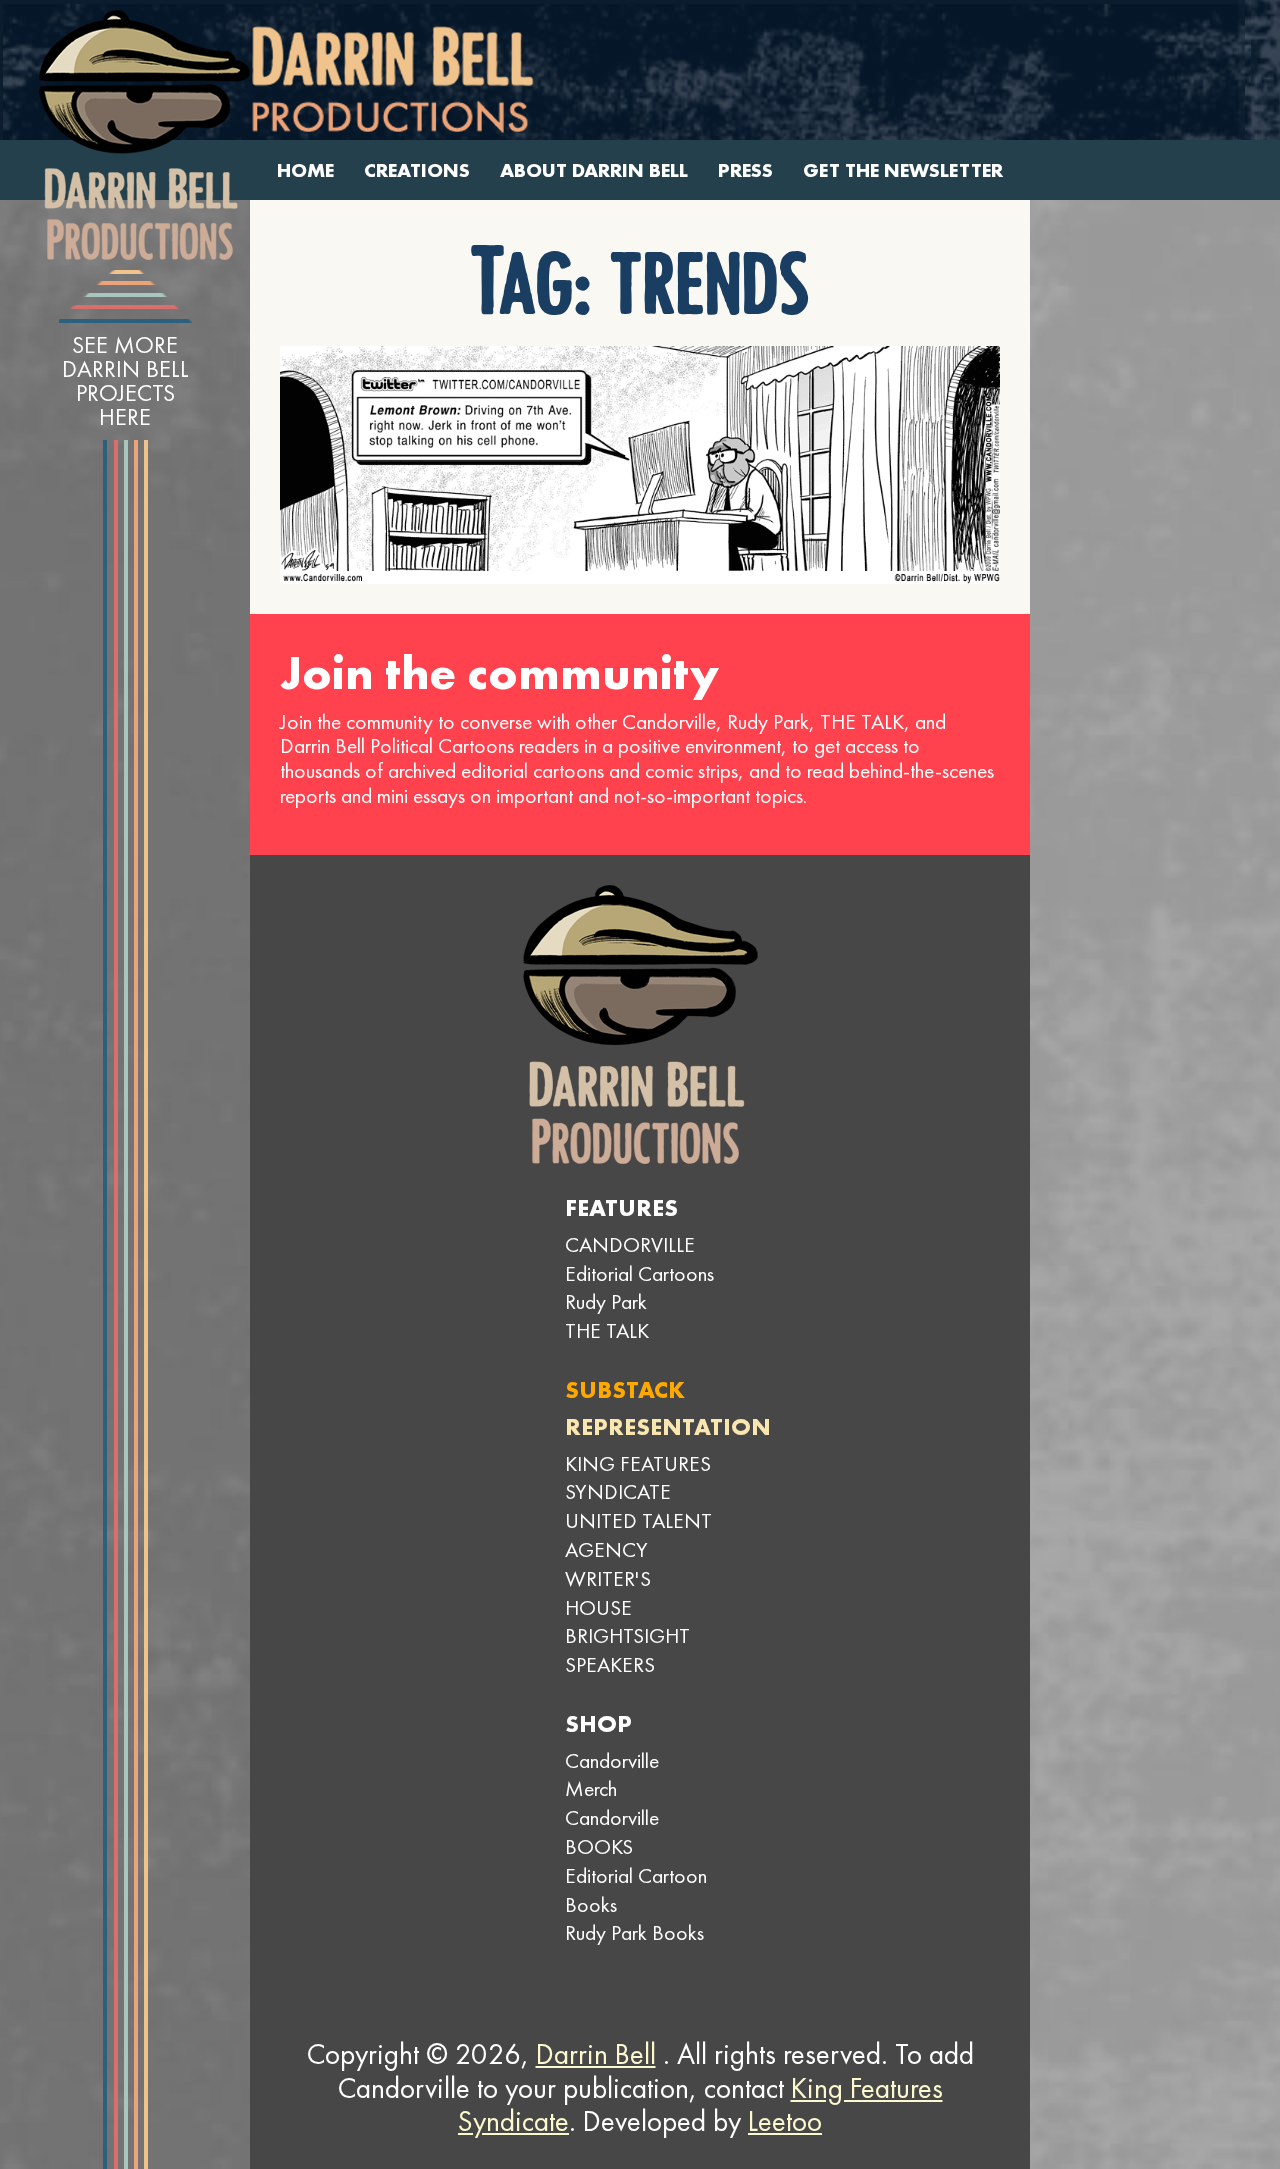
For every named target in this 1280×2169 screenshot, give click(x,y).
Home (305, 170)
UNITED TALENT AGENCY (638, 1535)
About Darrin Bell (594, 170)
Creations (417, 170)
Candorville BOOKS (612, 1832)
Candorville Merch (612, 1775)
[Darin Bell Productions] (144, 135)
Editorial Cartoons (639, 1273)
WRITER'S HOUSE (608, 1593)
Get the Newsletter (903, 170)
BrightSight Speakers (627, 1650)
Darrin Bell (596, 2054)
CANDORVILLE (630, 1244)
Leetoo (785, 2121)
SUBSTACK (625, 1389)
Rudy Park (606, 1301)
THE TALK (607, 1330)
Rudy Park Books (634, 1932)
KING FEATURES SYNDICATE (638, 1478)
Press (745, 170)
